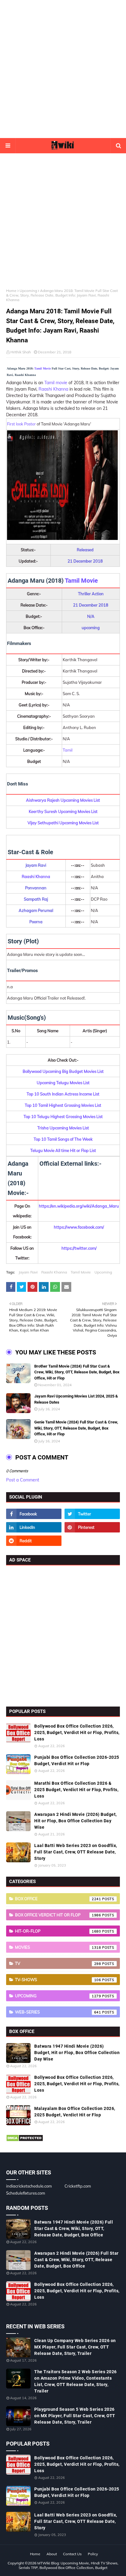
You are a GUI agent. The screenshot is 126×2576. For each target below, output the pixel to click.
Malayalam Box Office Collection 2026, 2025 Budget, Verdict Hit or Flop (75, 2112)
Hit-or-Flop (58, 1931)
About (52, 2554)
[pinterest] (92, 1527)
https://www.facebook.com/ (79, 1227)
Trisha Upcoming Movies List (63, 1128)
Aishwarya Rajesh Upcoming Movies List (63, 800)
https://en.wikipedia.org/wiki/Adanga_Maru (79, 1206)
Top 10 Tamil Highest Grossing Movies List (63, 1105)
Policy (93, 2554)
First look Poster (21, 424)
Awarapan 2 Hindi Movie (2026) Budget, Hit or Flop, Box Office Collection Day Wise (76, 1821)
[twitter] (92, 1514)
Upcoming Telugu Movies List (63, 1083)
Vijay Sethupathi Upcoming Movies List (63, 823)
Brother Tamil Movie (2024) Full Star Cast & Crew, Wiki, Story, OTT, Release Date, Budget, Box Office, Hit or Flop (77, 1372)
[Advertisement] (63, 69)
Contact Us (72, 2554)
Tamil (68, 750)
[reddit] (34, 1541)
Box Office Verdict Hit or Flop (58, 1915)
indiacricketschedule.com (29, 2186)
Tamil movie (56, 383)
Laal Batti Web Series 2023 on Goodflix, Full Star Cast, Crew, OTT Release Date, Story (76, 1852)
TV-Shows (58, 1980)
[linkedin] (34, 1527)
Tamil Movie (43, 368)
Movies (58, 1947)
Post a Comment (23, 1480)
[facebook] (34, 1514)
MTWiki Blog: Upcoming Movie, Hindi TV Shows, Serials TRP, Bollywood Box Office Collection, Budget (69, 2565)
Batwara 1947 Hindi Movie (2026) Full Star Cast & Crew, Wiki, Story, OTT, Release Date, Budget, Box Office (74, 2228)
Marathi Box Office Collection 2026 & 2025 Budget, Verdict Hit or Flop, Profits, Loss (76, 1790)
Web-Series (58, 2012)
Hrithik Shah (21, 352)
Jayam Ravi (28, 1272)
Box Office (58, 1899)
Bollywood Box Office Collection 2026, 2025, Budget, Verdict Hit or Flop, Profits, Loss (77, 1733)
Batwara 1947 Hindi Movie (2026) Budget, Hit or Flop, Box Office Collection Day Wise (77, 2053)
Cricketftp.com (78, 2186)
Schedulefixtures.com (26, 2193)
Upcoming (28, 291)
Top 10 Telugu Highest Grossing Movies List (63, 1117)
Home (11, 291)
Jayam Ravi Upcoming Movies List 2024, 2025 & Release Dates (76, 1399)
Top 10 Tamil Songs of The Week (63, 1139)
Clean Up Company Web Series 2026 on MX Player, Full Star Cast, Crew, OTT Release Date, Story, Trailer (75, 2347)
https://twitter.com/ (79, 1248)
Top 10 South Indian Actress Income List (63, 1094)
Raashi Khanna (53, 389)
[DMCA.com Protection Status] (25, 2140)
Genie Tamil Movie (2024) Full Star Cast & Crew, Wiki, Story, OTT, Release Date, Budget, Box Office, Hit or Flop (76, 1428)
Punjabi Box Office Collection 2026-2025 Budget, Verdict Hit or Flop (77, 1760)
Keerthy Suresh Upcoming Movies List (63, 811)
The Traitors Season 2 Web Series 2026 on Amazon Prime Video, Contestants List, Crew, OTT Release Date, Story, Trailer (76, 2381)
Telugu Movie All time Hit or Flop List (63, 1150)
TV (58, 1963)
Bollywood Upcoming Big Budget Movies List (63, 1071)
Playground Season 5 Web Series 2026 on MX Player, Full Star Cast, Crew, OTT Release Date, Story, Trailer (75, 2416)
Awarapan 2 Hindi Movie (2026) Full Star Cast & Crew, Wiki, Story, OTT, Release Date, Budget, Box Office (76, 2260)
